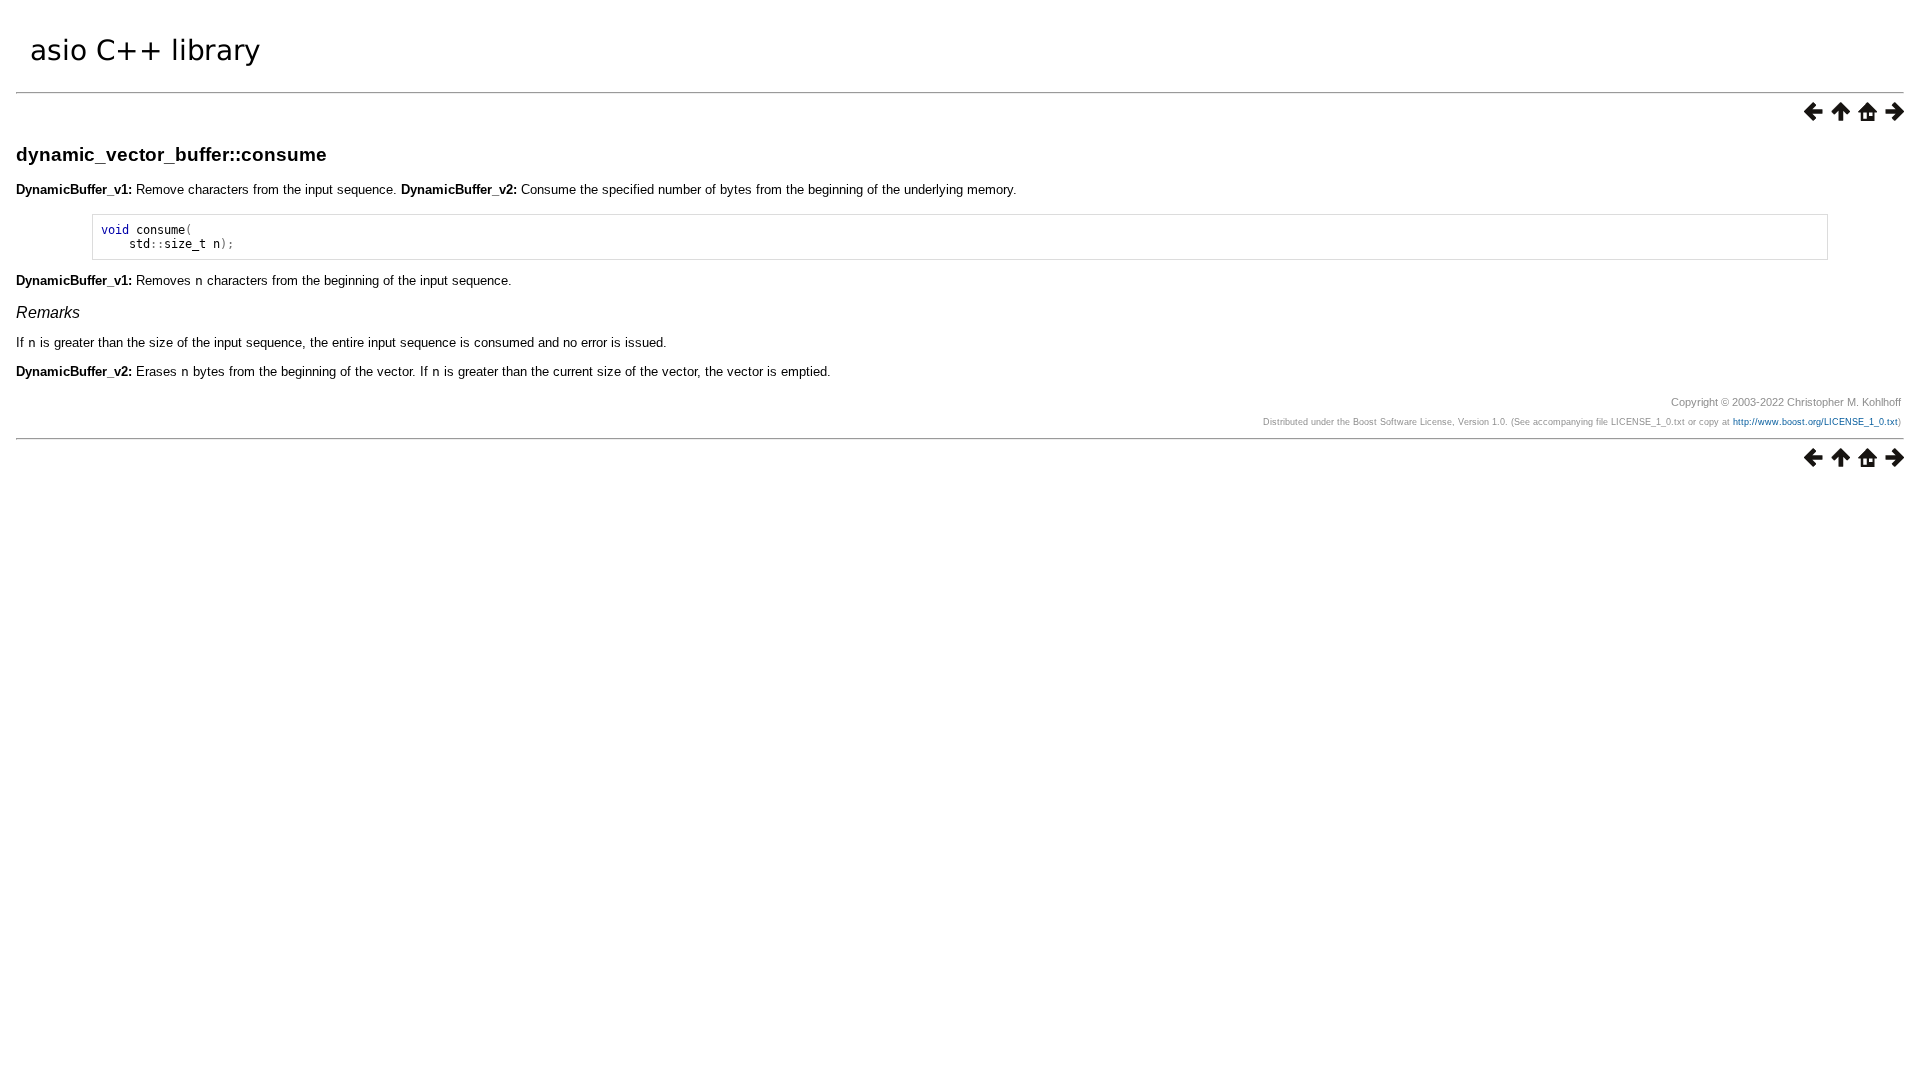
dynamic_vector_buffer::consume (171, 154)
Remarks (48, 312)
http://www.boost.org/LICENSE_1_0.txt (1815, 422)
